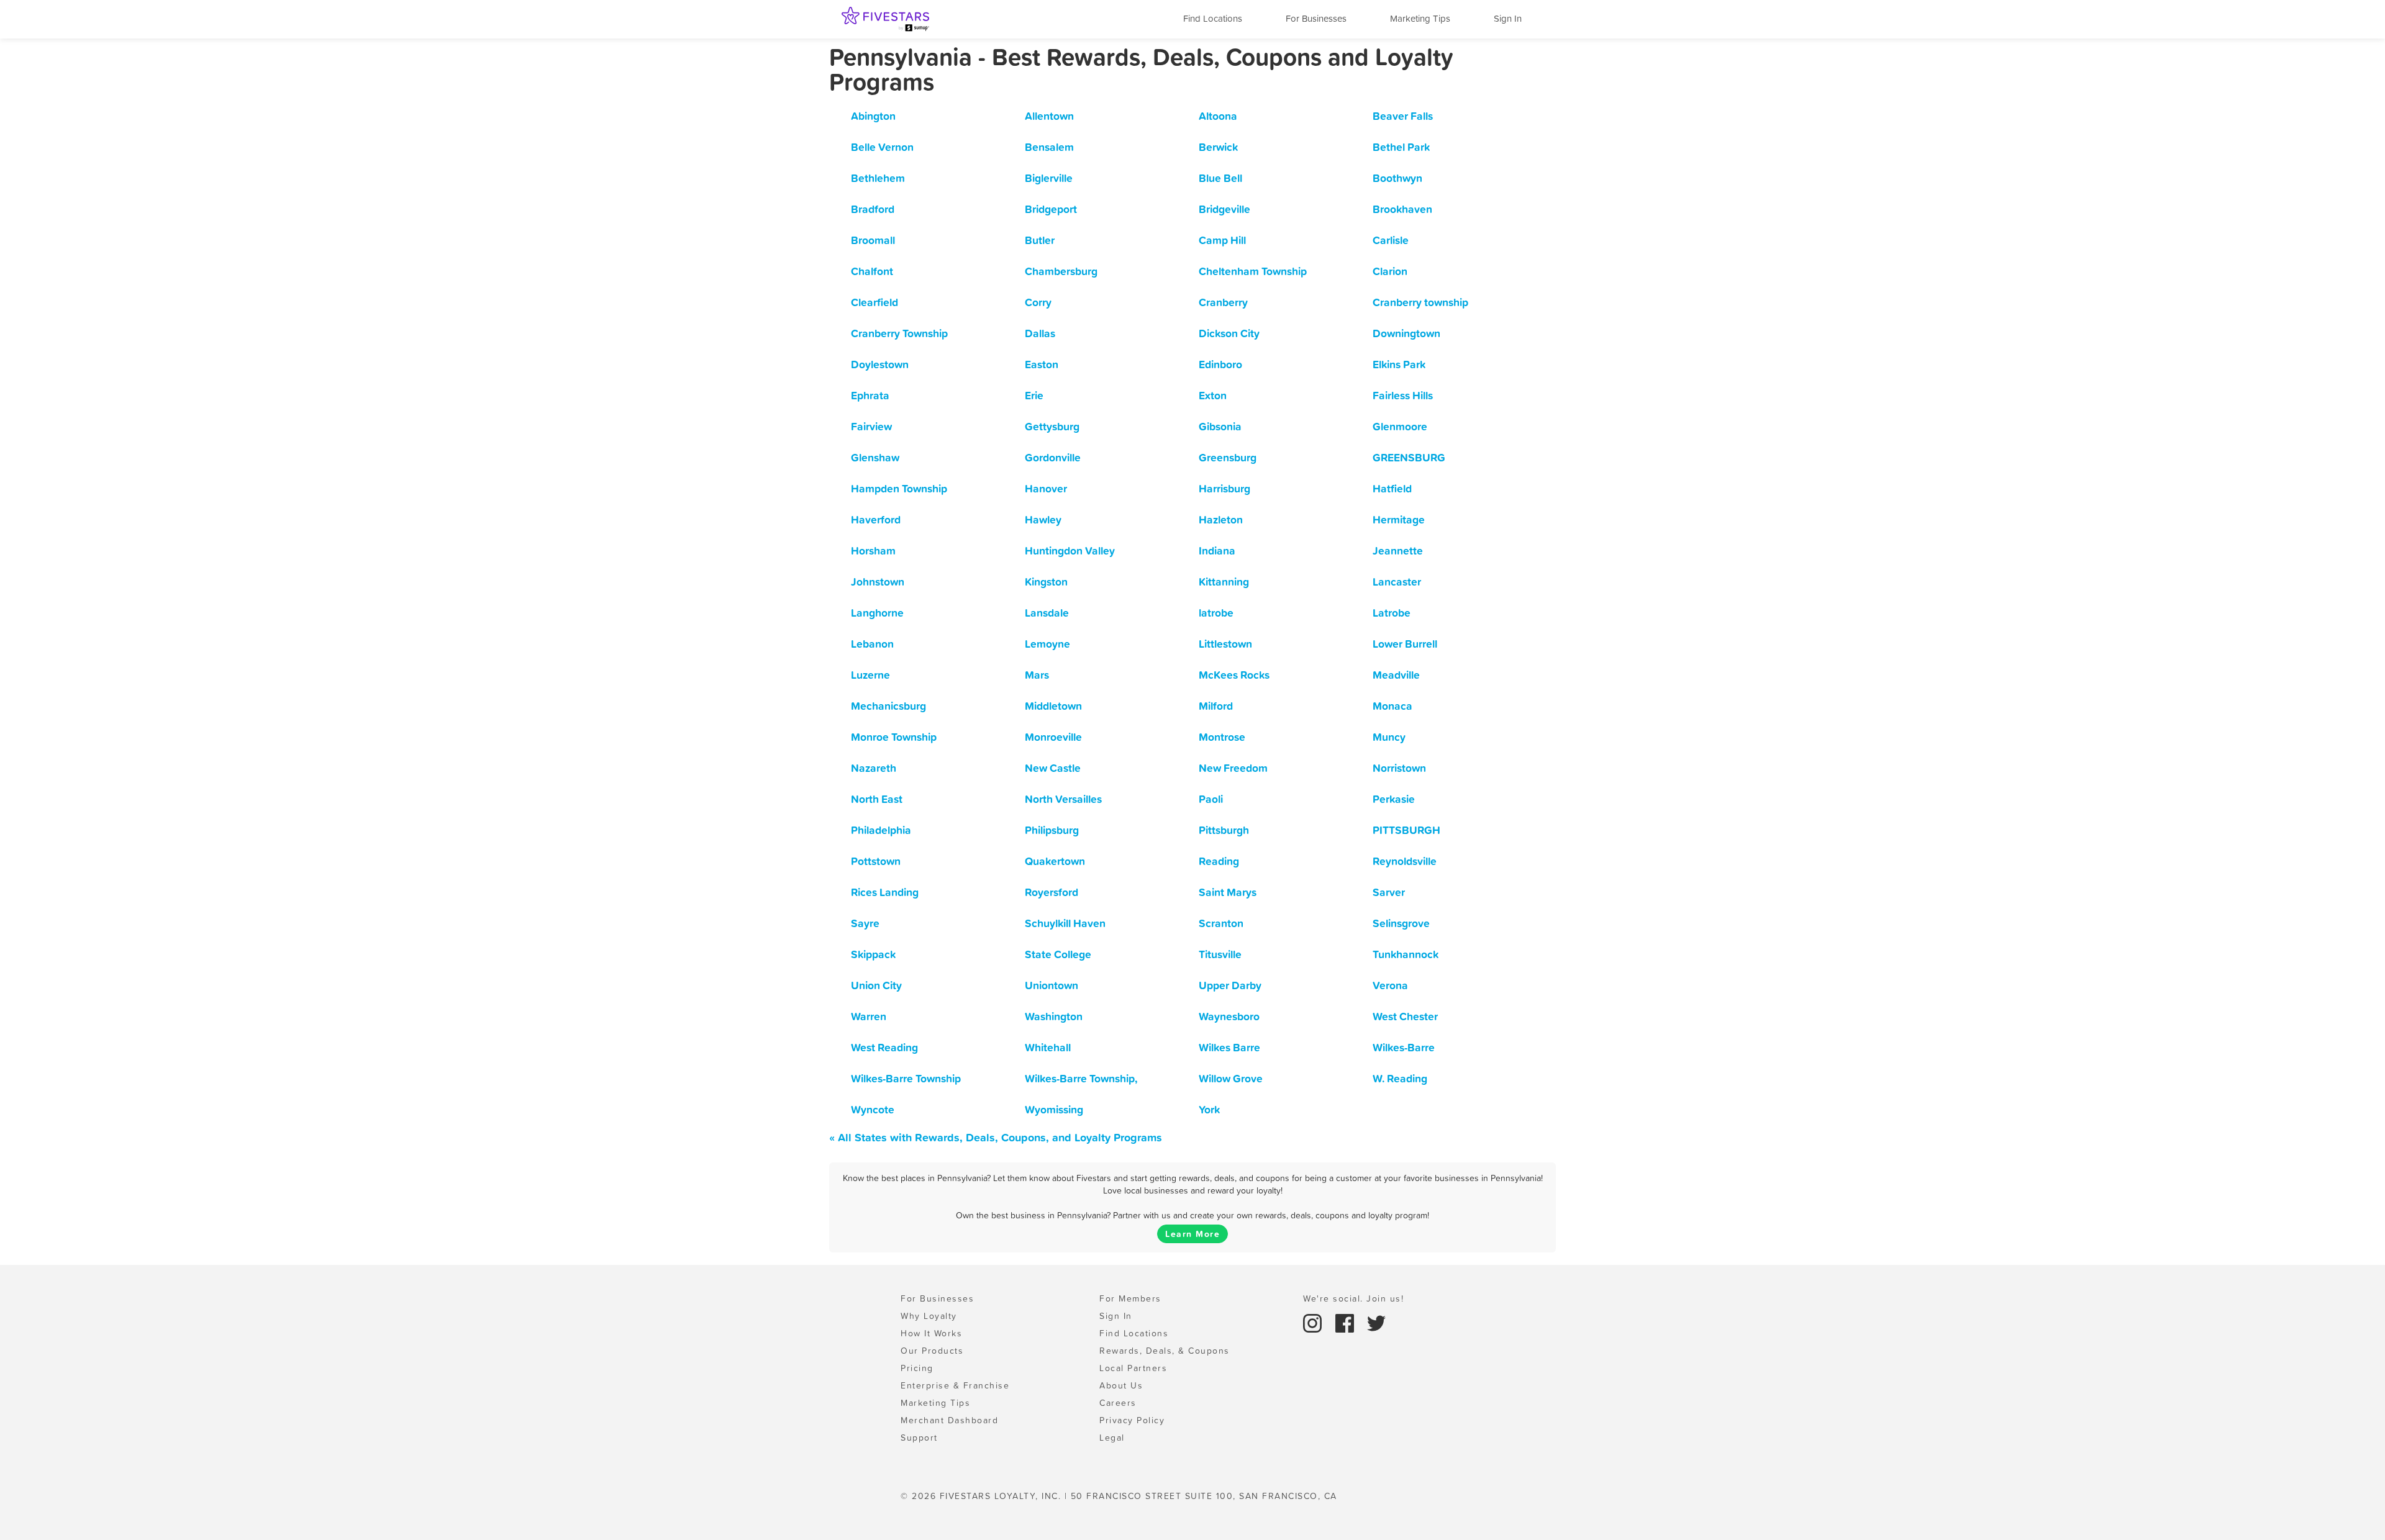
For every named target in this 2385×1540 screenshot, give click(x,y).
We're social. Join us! (1353, 1298)
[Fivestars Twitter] (1376, 1322)
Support (919, 1438)
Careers (1118, 1403)
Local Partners (1133, 1368)
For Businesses (1316, 18)
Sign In (1508, 18)
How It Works (931, 1333)
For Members (1130, 1298)
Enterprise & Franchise (955, 1385)
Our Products (932, 1351)
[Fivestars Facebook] (1347, 1322)
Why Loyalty (929, 1316)
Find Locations (1213, 18)
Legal (1112, 1438)
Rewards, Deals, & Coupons (1165, 1351)
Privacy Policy (1132, 1420)
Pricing (917, 1368)
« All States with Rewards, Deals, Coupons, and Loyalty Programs (996, 1137)
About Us (1121, 1385)
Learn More (1192, 1234)
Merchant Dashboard (949, 1420)
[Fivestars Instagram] (1314, 1322)
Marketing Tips (1420, 18)
